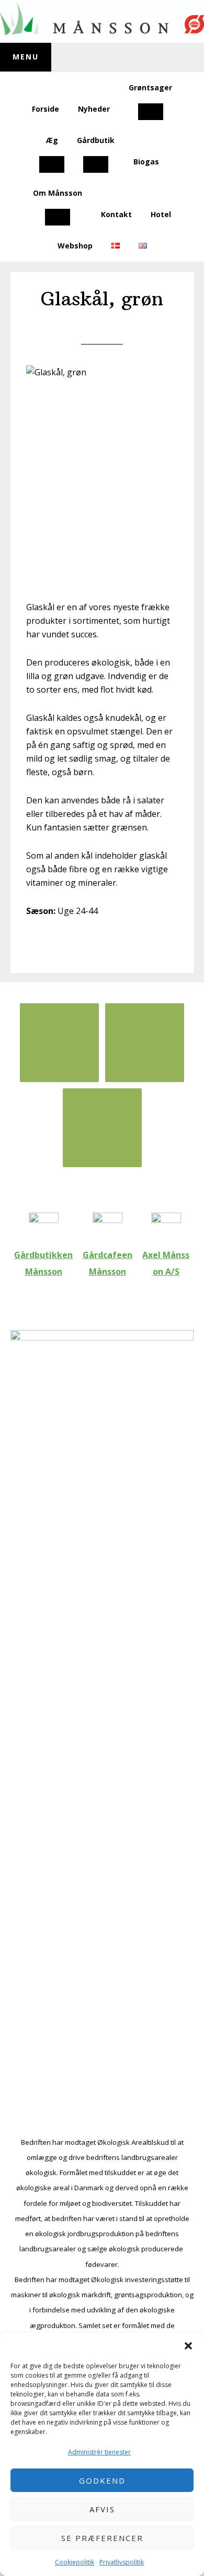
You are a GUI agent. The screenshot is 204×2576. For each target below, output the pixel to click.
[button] (188, 2346)
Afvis (102, 2509)
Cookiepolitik (75, 2562)
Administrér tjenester (99, 2452)
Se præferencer (102, 2538)
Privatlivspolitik (122, 2562)
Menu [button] (26, 57)
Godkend (102, 2480)
